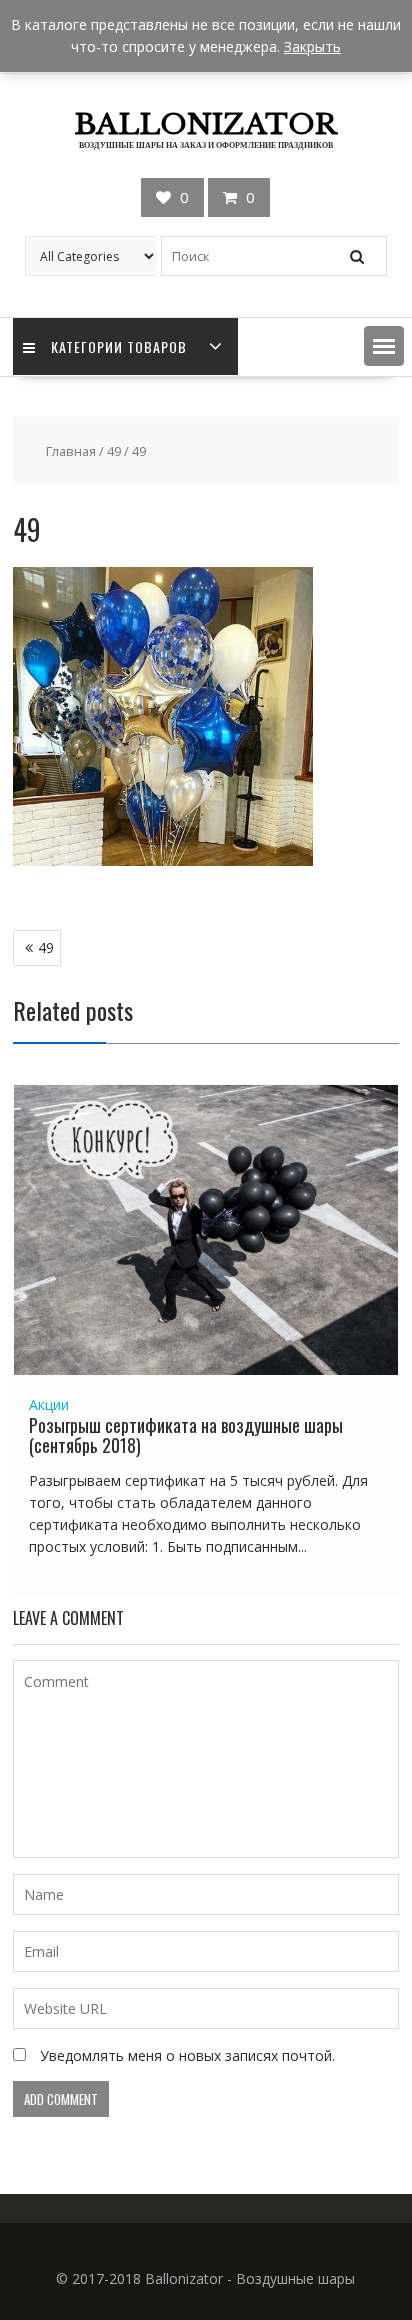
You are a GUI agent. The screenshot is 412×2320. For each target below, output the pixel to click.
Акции (49, 1404)
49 (114, 451)
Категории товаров (119, 346)
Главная (71, 451)
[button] (384, 346)
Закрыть (312, 46)
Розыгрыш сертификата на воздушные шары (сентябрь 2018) (186, 1435)
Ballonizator (205, 124)
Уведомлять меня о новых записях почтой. (187, 2055)
